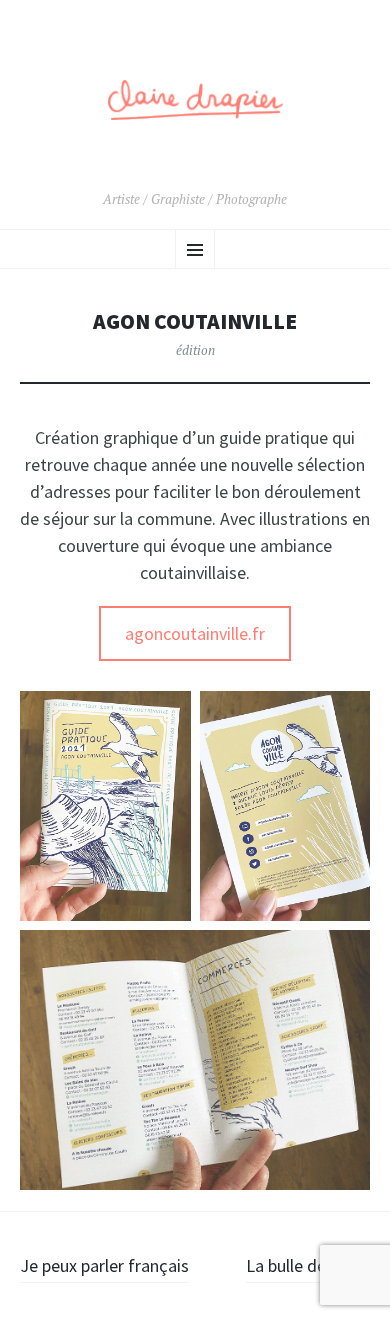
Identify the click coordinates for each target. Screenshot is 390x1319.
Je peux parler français (104, 1265)
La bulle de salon (308, 1265)
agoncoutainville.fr (195, 633)
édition (195, 350)
